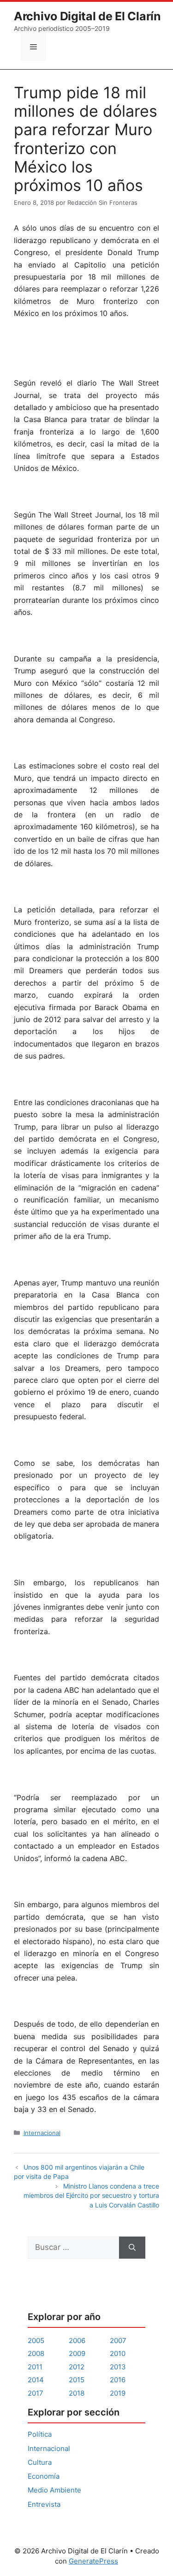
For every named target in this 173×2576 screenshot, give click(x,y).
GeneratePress (93, 2561)
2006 (77, 2341)
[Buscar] (132, 2248)
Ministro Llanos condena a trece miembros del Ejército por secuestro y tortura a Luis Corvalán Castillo (91, 2195)
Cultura (40, 2462)
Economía (44, 2476)
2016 (118, 2380)
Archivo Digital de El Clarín (87, 16)
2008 (36, 2353)
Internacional (42, 2133)
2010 (118, 2353)
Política (40, 2434)
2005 (36, 2341)
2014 (36, 2380)
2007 (118, 2341)
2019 (118, 2393)
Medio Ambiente (54, 2490)
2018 (77, 2393)
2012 (77, 2367)
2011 (35, 2367)
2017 (36, 2393)
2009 (77, 2353)
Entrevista (44, 2504)
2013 (118, 2367)
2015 (77, 2380)
